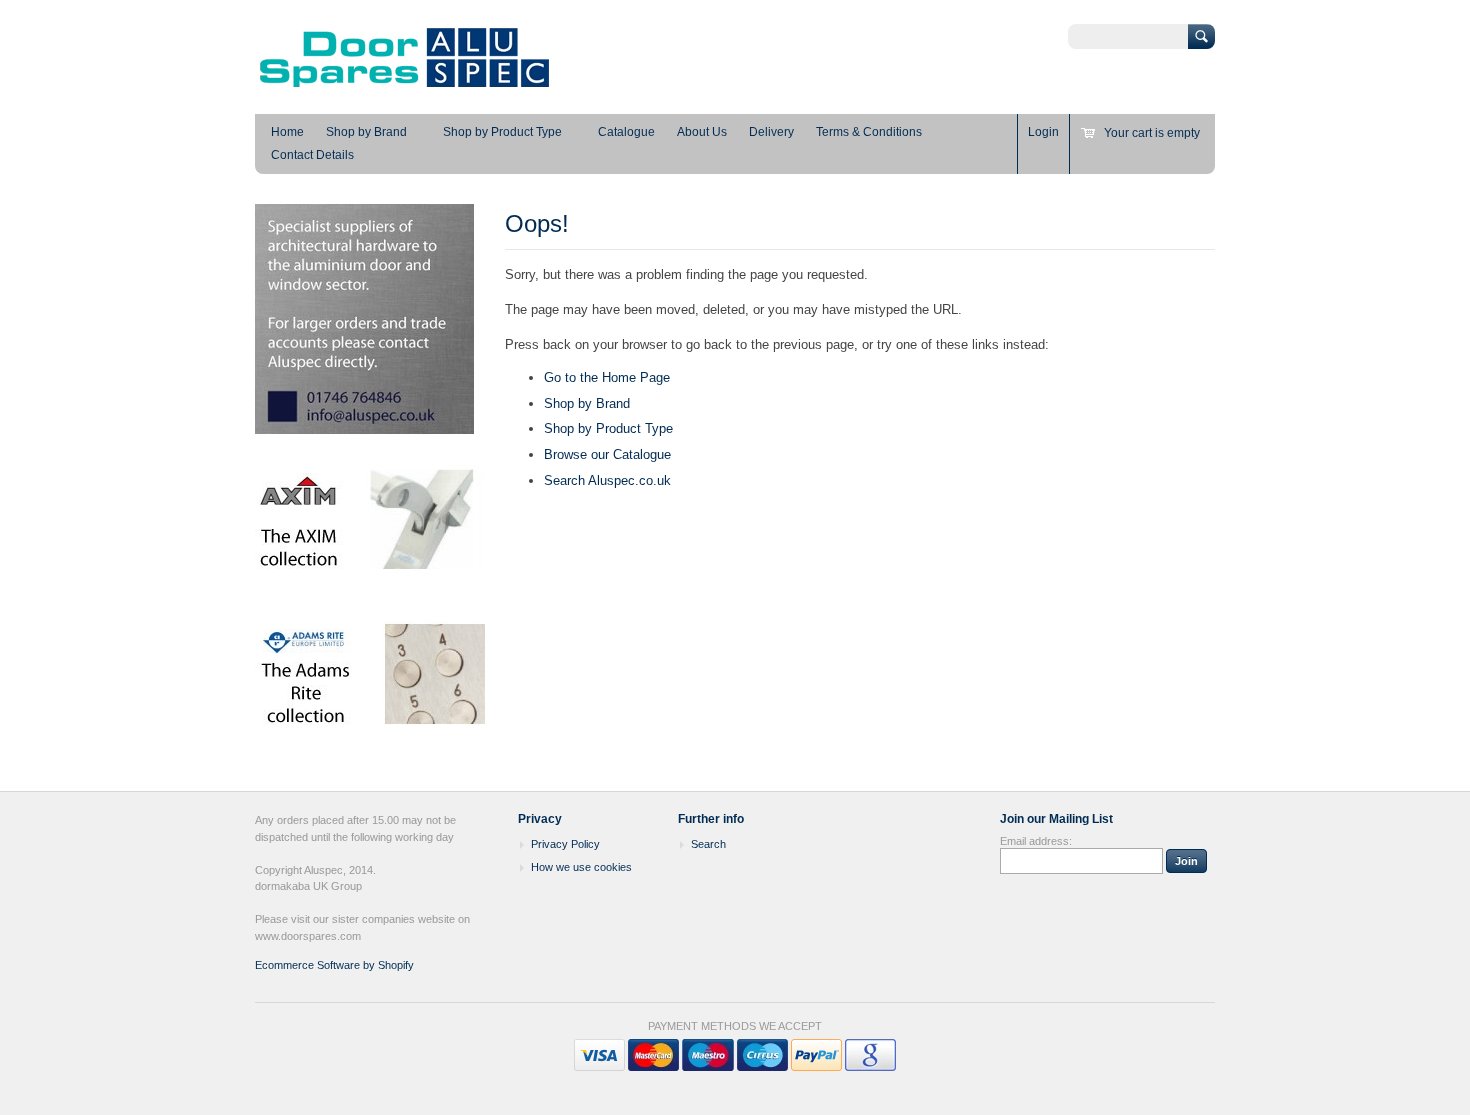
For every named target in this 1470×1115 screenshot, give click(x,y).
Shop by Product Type (502, 132)
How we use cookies (581, 867)
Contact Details (312, 155)
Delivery (771, 132)
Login (1043, 132)
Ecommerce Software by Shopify (334, 965)
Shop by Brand (366, 132)
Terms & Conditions (869, 132)
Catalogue (626, 132)
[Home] (405, 85)
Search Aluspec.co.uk (607, 480)
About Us (702, 132)
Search (708, 844)
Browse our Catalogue (607, 454)
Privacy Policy (565, 844)
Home (287, 132)
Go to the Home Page (607, 377)
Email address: (1036, 841)
